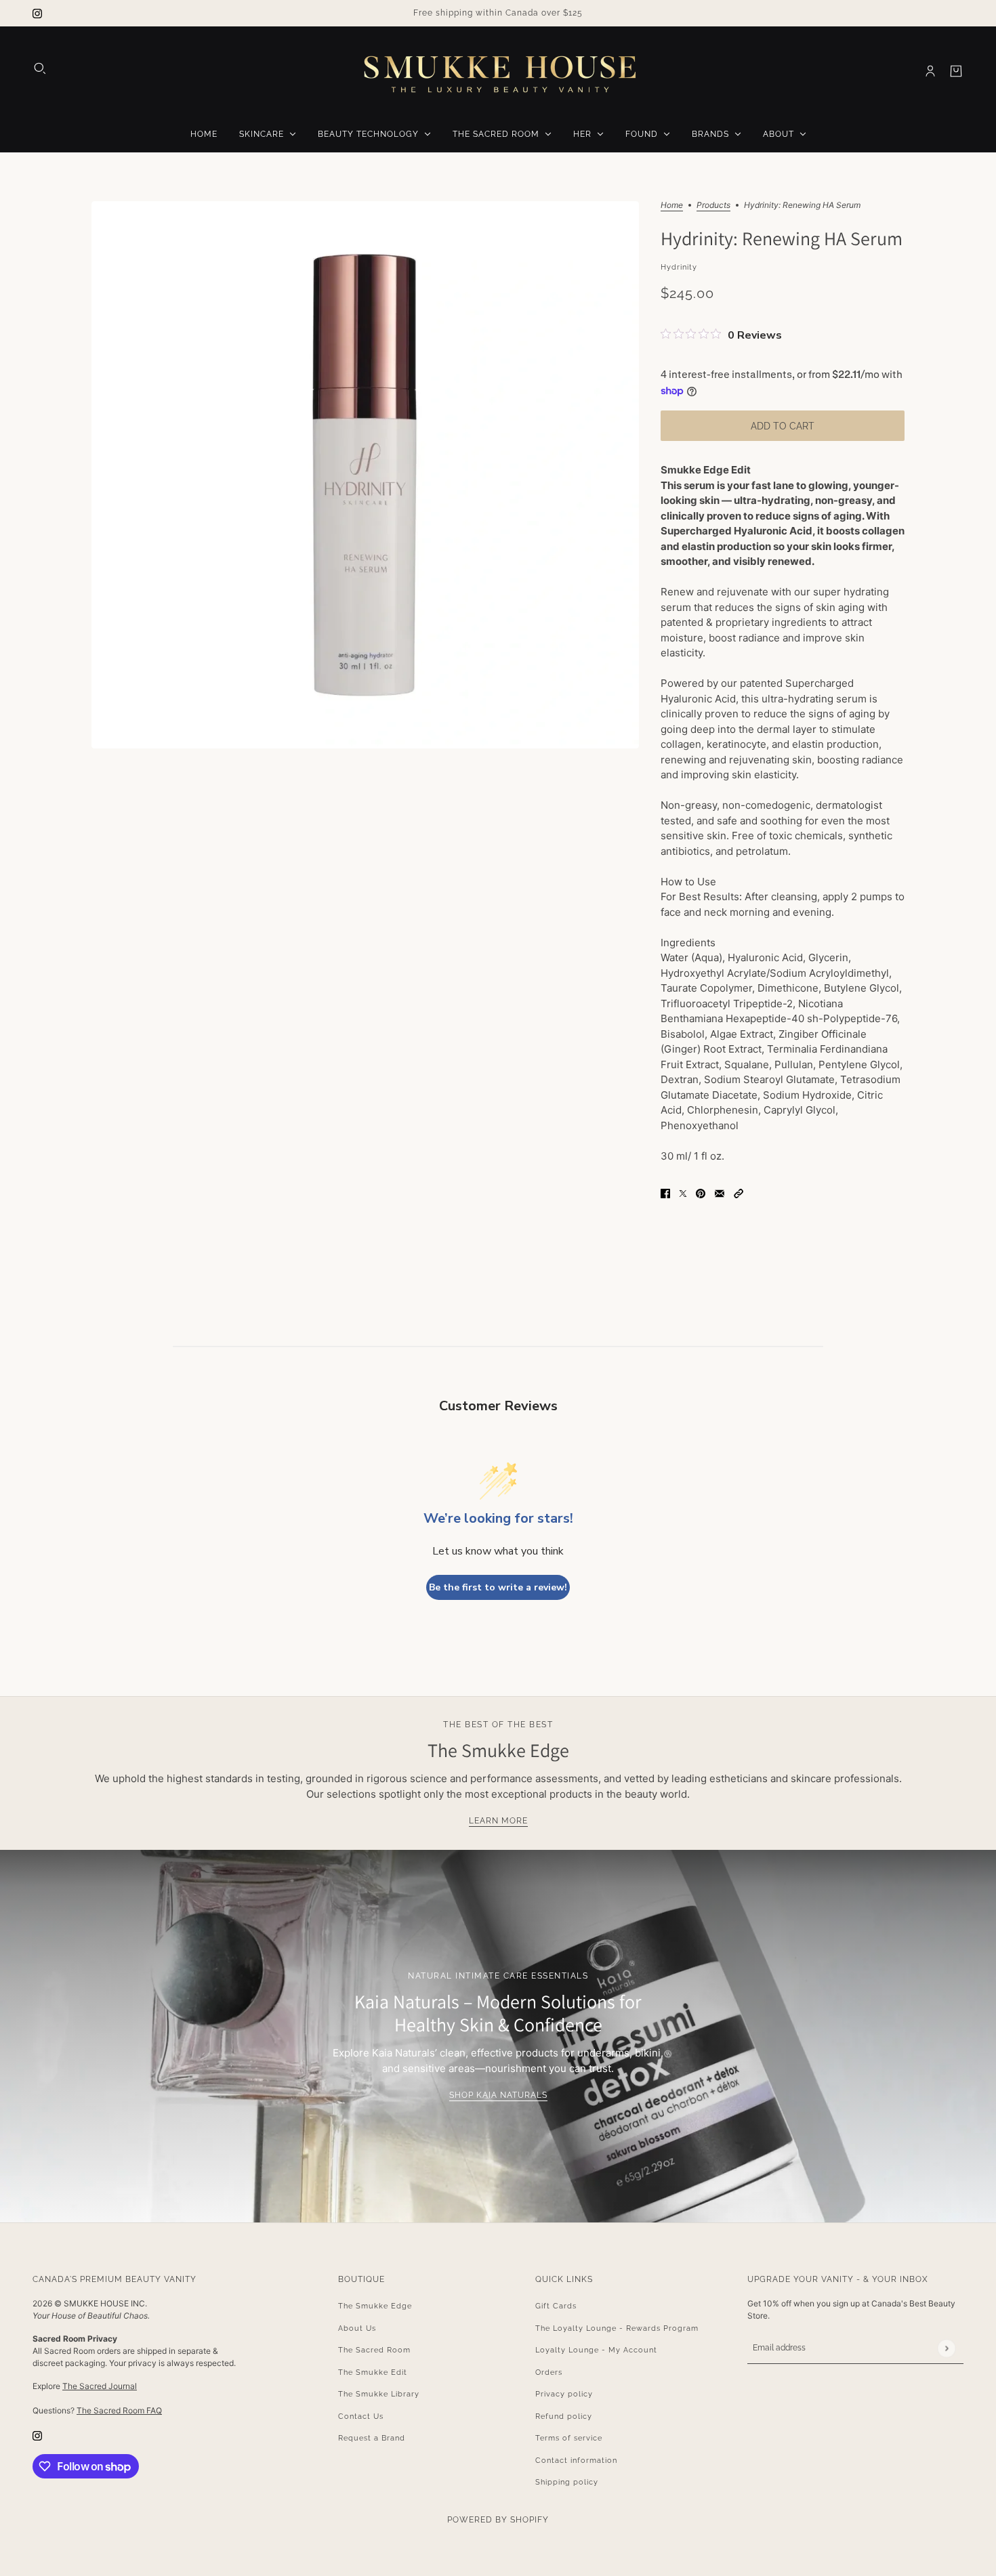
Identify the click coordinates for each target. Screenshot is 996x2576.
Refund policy (564, 2416)
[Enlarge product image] (365, 475)
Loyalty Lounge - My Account (596, 2350)
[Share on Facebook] (665, 1193)
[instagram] (37, 13)
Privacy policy (564, 2394)
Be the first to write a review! (498, 1587)
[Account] (930, 71)
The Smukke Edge (375, 2306)
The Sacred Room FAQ (119, 2410)
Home (672, 206)
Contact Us (361, 2416)
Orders (549, 2372)
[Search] (40, 68)
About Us (357, 2328)
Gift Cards (556, 2306)
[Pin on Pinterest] (701, 1193)
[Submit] (946, 2348)
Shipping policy (567, 2482)
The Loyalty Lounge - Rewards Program (617, 2328)
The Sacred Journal (100, 2386)
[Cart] (956, 71)
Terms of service (569, 2438)
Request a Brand (372, 2438)
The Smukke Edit (373, 2372)
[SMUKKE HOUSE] (498, 71)
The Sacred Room (374, 2350)
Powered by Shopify (498, 2520)
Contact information (576, 2461)
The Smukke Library (379, 2394)
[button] (739, 1193)
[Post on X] (683, 1193)
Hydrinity (679, 267)
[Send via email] (720, 1193)
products (713, 206)
